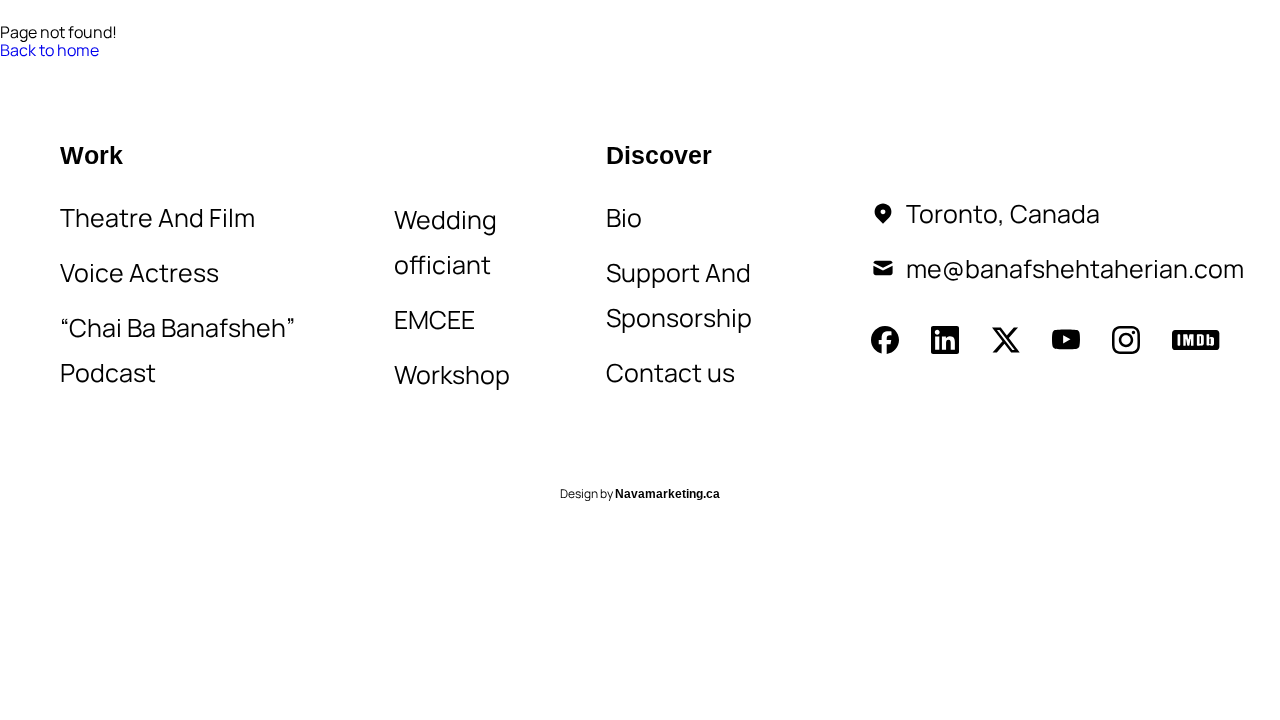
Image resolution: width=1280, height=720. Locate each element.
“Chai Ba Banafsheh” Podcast (177, 350)
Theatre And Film (157, 217)
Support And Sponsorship (679, 295)
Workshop (452, 374)
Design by (640, 494)
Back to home (49, 50)
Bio (263, 71)
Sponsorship (477, 71)
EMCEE (434, 319)
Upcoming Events (729, 71)
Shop (592, 71)
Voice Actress (139, 272)
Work (170, 71)
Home (87, 71)
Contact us (670, 372)
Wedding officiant (445, 242)
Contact (348, 71)
